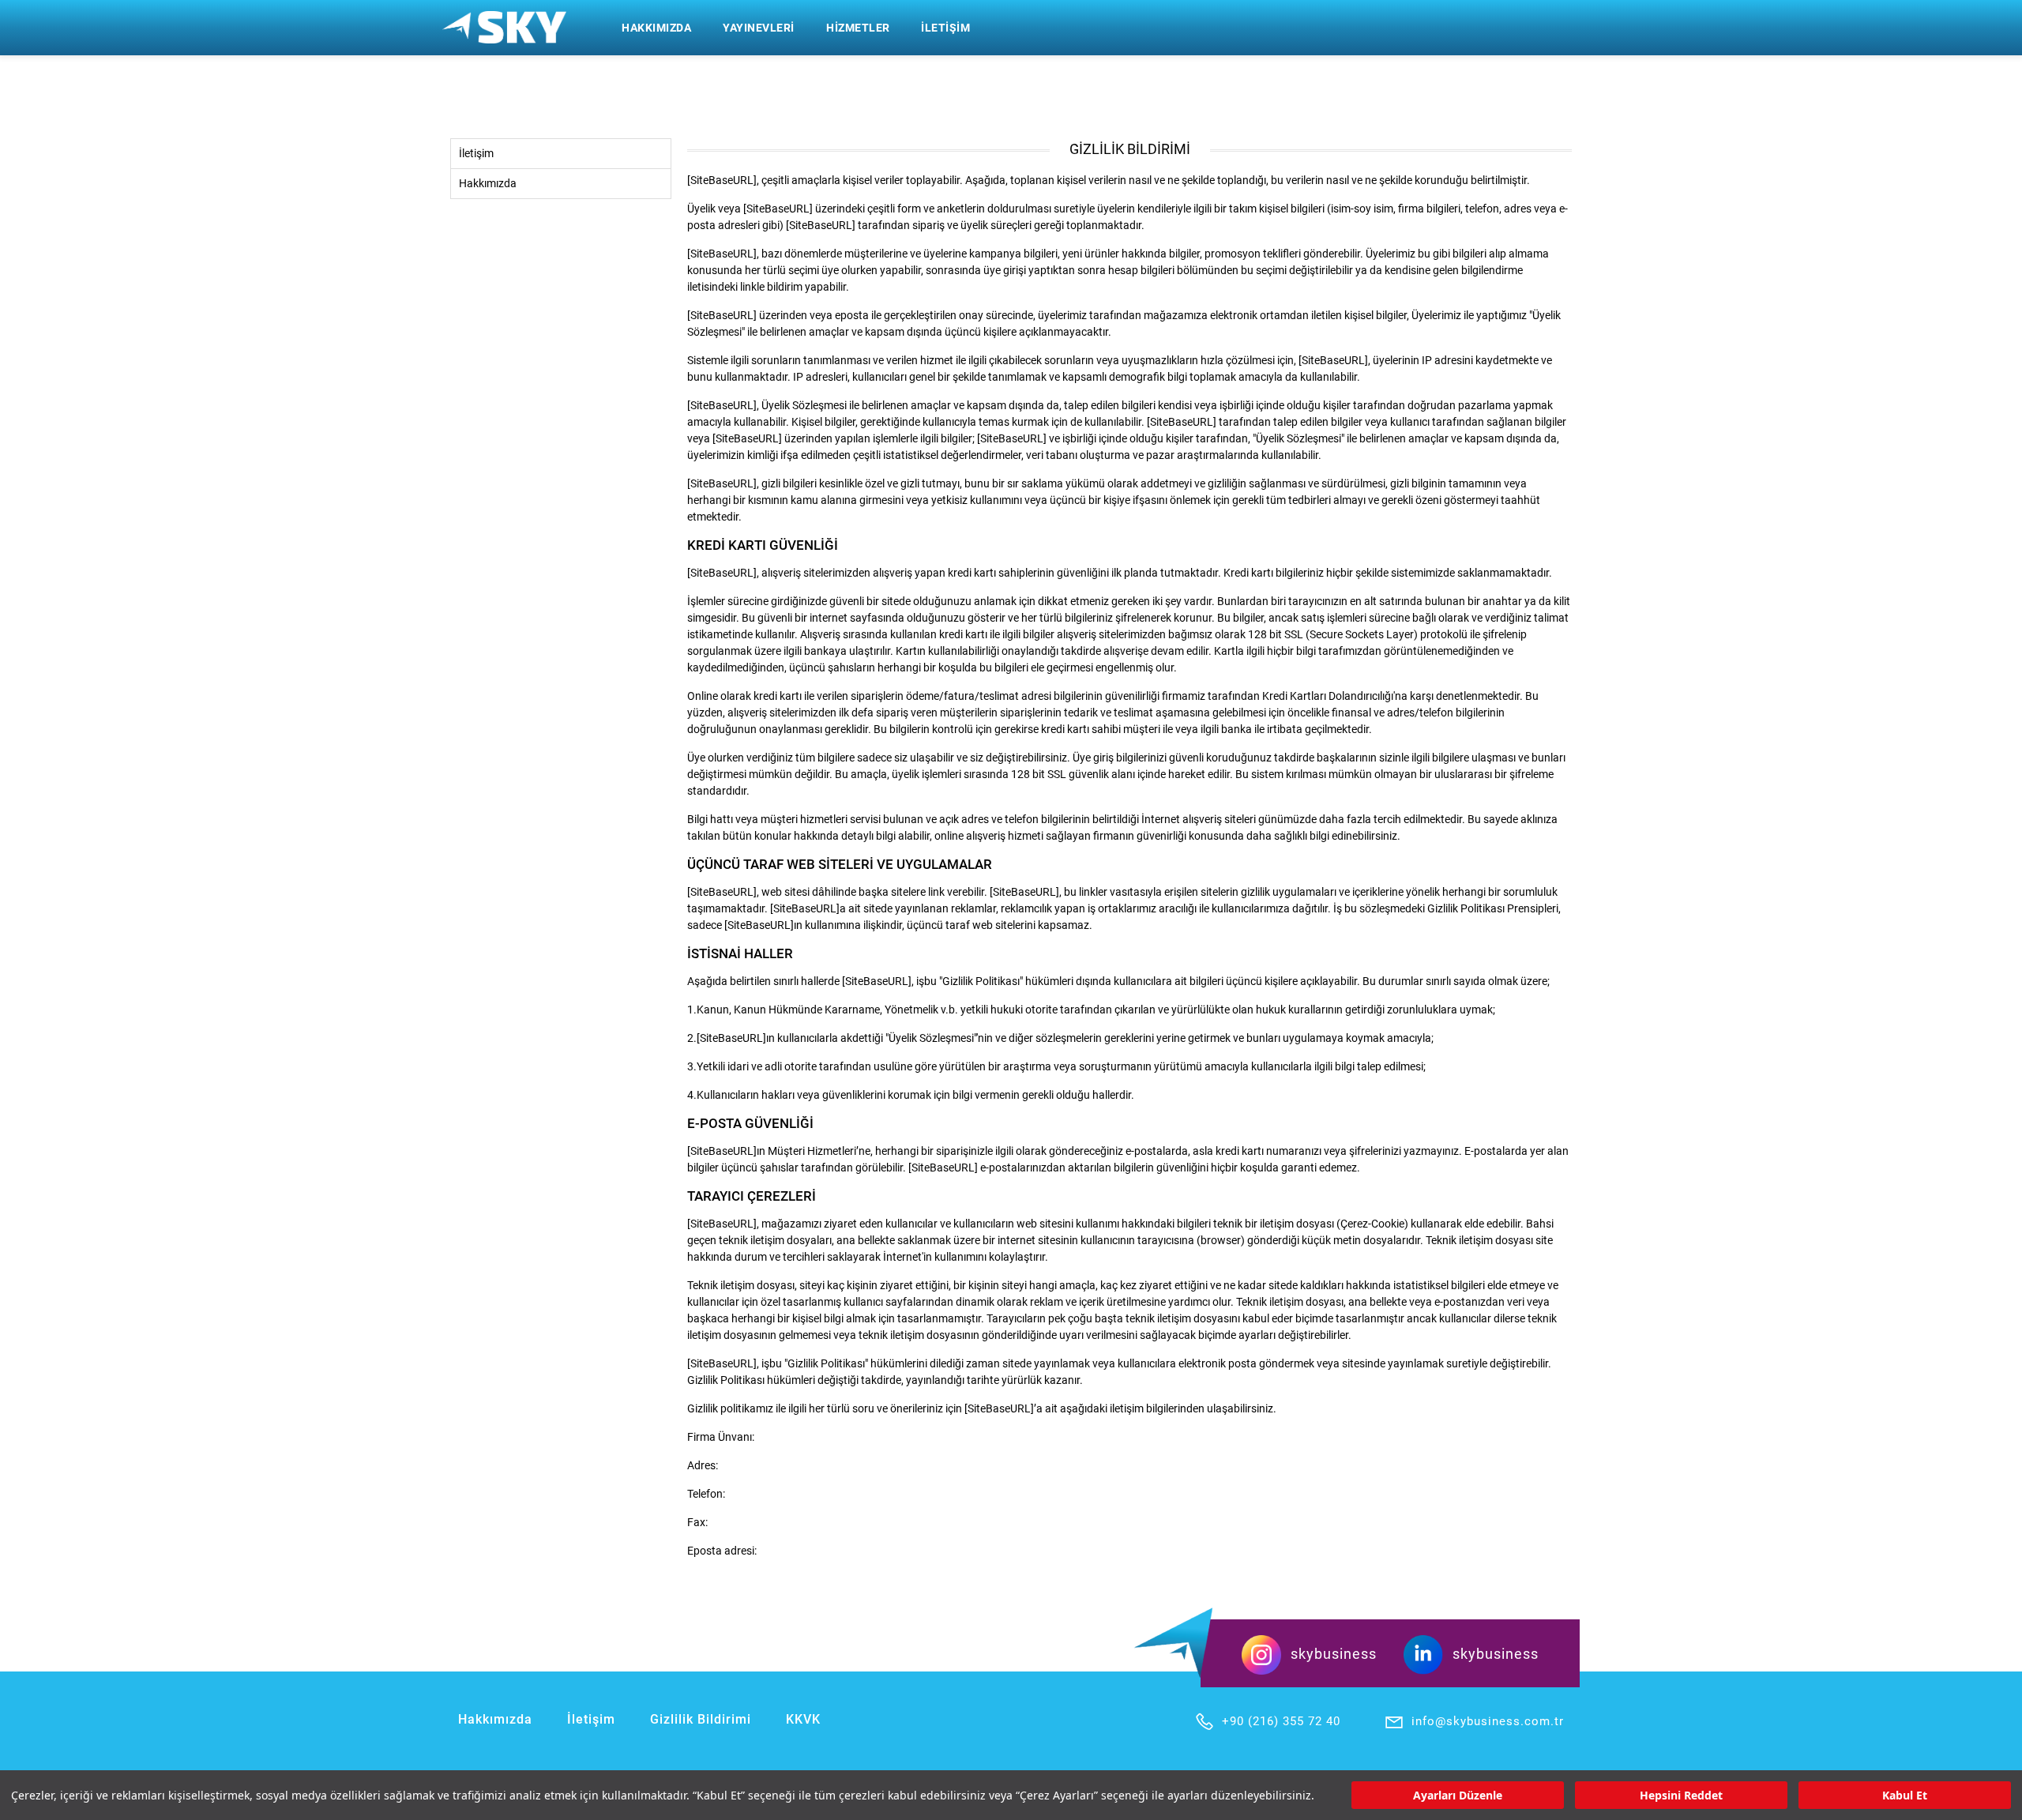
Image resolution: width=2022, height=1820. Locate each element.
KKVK (803, 1719)
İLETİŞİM (945, 28)
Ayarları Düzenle (1458, 1795)
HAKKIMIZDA (656, 28)
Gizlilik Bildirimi (701, 1719)
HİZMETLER (858, 28)
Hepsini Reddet (1681, 1795)
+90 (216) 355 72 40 (1281, 1721)
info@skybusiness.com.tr (1488, 1721)
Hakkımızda (488, 183)
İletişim (476, 153)
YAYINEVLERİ (759, 28)
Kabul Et (1905, 1795)
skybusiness (1334, 1654)
